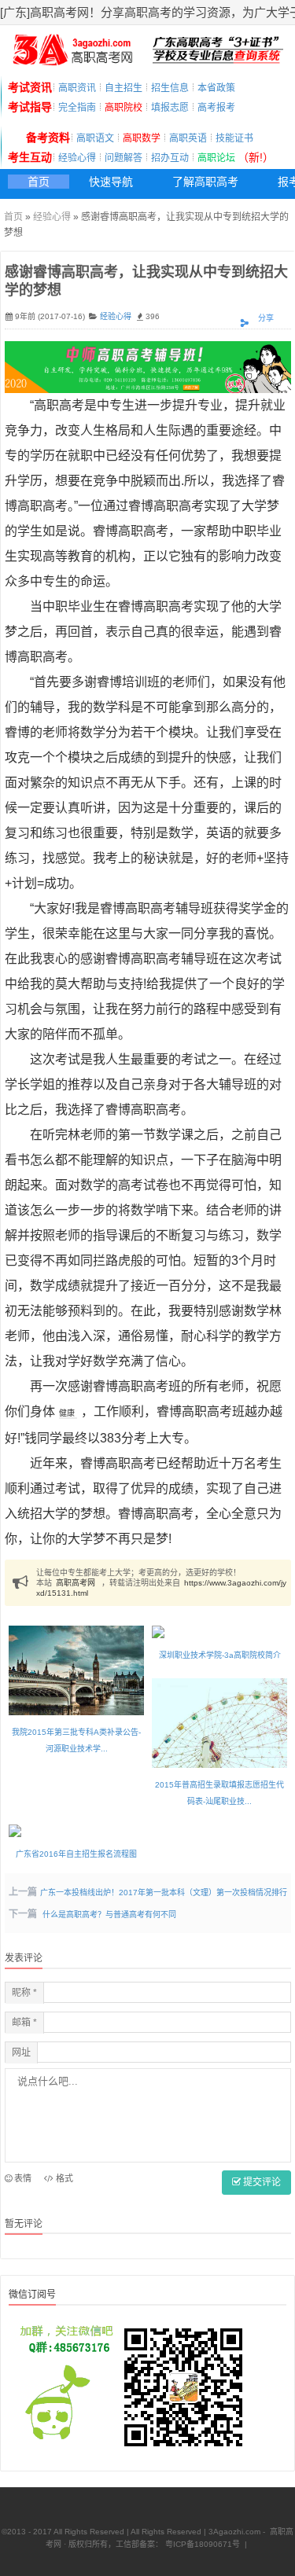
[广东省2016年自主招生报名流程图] (76, 1831)
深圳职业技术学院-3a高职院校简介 (220, 1655)
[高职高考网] (72, 61)
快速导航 (111, 182)
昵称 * (24, 1993)
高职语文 (95, 138)
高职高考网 (76, 1583)
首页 (39, 182)
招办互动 (170, 158)
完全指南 (77, 108)
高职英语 (188, 138)
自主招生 (124, 88)
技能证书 (234, 138)
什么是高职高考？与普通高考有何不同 (109, 1915)
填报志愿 (170, 108)
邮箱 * (24, 2023)
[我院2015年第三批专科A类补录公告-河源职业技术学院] (76, 1671)
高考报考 (216, 108)
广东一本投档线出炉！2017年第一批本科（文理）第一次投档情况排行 (164, 1892)
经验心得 (77, 158)
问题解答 (124, 158)
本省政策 (216, 88)
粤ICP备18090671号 (201, 2544)
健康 (67, 1413)
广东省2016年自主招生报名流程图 (76, 1854)
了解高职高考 (205, 182)
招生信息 (170, 88)
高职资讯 (77, 88)
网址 (21, 2052)
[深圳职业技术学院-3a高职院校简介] (219, 1632)
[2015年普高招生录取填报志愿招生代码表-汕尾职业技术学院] (219, 1723)
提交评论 (261, 2182)
